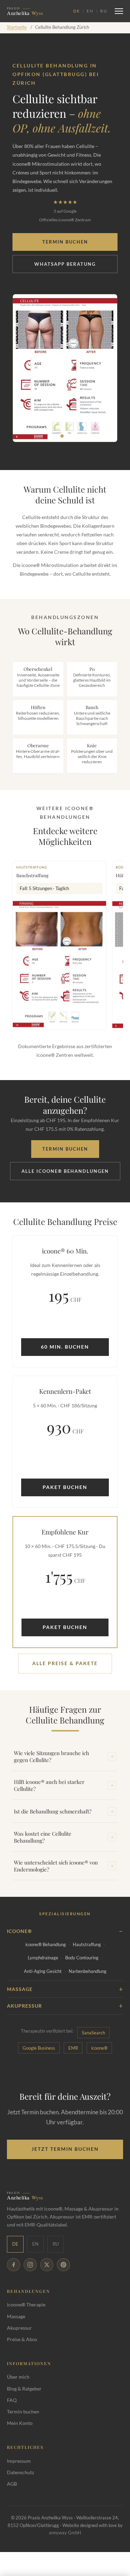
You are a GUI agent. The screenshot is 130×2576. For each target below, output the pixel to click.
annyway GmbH (65, 2533)
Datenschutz (20, 2472)
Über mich (18, 2377)
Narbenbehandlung (88, 1971)
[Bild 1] (62, 436)
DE (76, 11)
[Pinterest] (63, 2265)
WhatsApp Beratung (65, 264)
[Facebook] (14, 2265)
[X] (47, 2265)
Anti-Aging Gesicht (43, 1971)
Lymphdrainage (43, 1958)
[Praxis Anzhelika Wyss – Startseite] (38, 11)
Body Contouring (82, 1958)
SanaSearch (93, 2033)
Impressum (19, 2461)
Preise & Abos (22, 2339)
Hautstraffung (87, 1944)
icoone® (99, 2048)
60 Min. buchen (65, 1347)
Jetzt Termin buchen (65, 2149)
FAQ (12, 2400)
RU (104, 11)
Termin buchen (65, 242)
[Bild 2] (68, 436)
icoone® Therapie (26, 2305)
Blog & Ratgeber (24, 2389)
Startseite (17, 27)
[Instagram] (30, 2265)
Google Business (39, 2048)
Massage (16, 2316)
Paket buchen (65, 1487)
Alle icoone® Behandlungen (65, 1171)
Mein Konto (20, 2423)
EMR (73, 2048)
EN (90, 11)
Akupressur (19, 2328)
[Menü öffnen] (119, 11)
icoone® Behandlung (46, 1944)
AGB (12, 2484)
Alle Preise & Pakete (65, 1663)
